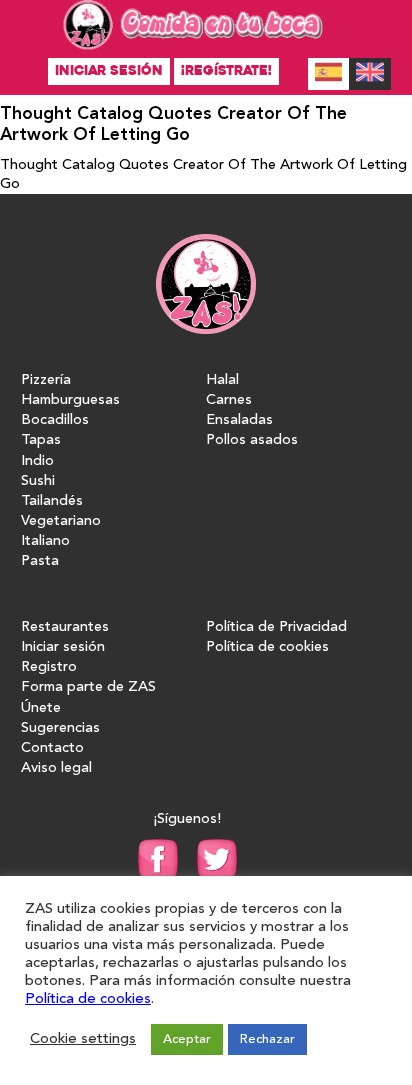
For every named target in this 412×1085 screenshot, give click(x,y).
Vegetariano (61, 521)
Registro (49, 667)
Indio (37, 461)
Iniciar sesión (109, 70)
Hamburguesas (70, 400)
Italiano (45, 541)
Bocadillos (55, 420)
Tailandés (52, 501)
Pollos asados (252, 440)
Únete (41, 708)
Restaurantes (65, 627)
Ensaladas (239, 420)
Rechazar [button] (267, 1039)
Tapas (41, 440)
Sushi (38, 481)
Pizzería (46, 380)
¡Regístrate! (226, 70)
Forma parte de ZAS (88, 687)
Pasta (40, 561)
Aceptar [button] (187, 1039)
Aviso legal (56, 768)
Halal (222, 380)
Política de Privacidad (276, 627)
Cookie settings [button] (83, 1039)
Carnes (229, 400)
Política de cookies (267, 647)
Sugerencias (60, 728)
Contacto (52, 748)
